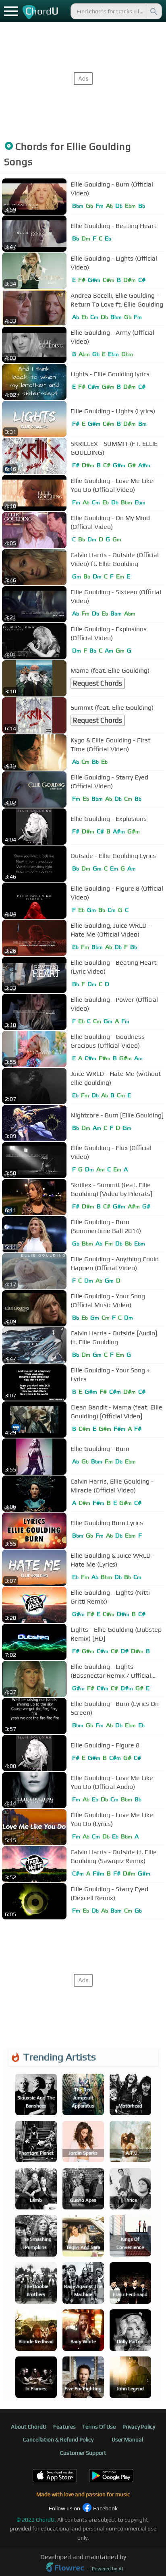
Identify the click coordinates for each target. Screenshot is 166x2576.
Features (64, 2427)
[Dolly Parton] (130, 2329)
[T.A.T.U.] (130, 2141)
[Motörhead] (130, 2094)
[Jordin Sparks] (83, 2141)
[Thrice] (130, 2188)
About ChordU (29, 2427)
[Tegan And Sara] (83, 2235)
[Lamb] (36, 2188)
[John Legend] (130, 2376)
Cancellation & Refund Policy (58, 2439)
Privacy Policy (139, 2427)
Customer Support (83, 2453)
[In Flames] (36, 2376)
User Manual (127, 2439)
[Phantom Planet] (36, 2141)
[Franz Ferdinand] (130, 2282)
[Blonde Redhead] (36, 2329)
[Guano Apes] (83, 2188)
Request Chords (98, 683)
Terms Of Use (99, 2427)
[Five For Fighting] (83, 2376)
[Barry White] (83, 2329)
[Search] (153, 11)
